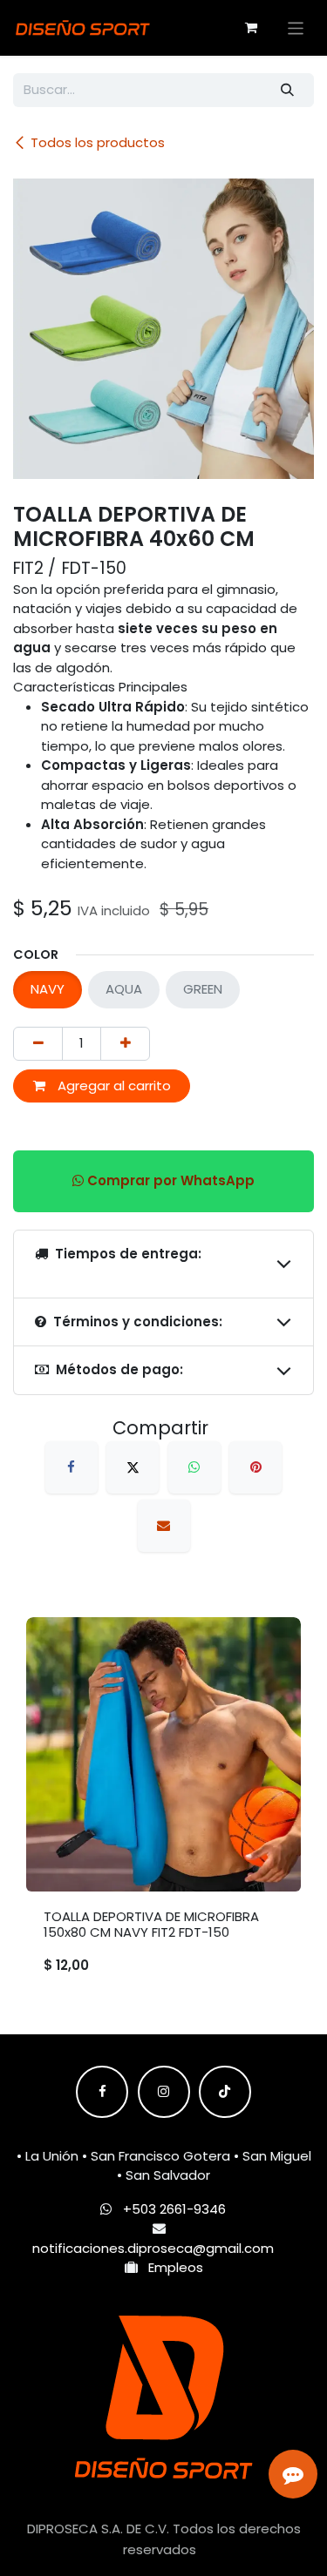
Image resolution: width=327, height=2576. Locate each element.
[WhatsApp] (194, 1467)
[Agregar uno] (125, 1044)
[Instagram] (164, 2092)
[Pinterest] (255, 1467)
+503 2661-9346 (174, 2209)
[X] (133, 1467)
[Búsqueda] (288, 90)
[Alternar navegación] (296, 27)
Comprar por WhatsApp (169, 1180)
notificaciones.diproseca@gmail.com (153, 2248)
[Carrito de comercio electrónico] (251, 28)
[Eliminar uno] (38, 1044)
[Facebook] (72, 1467)
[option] (163, 1805)
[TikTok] (225, 2092)
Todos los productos (98, 142)
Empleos (170, 2267)
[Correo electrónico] (164, 1526)
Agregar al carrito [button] (112, 1086)
